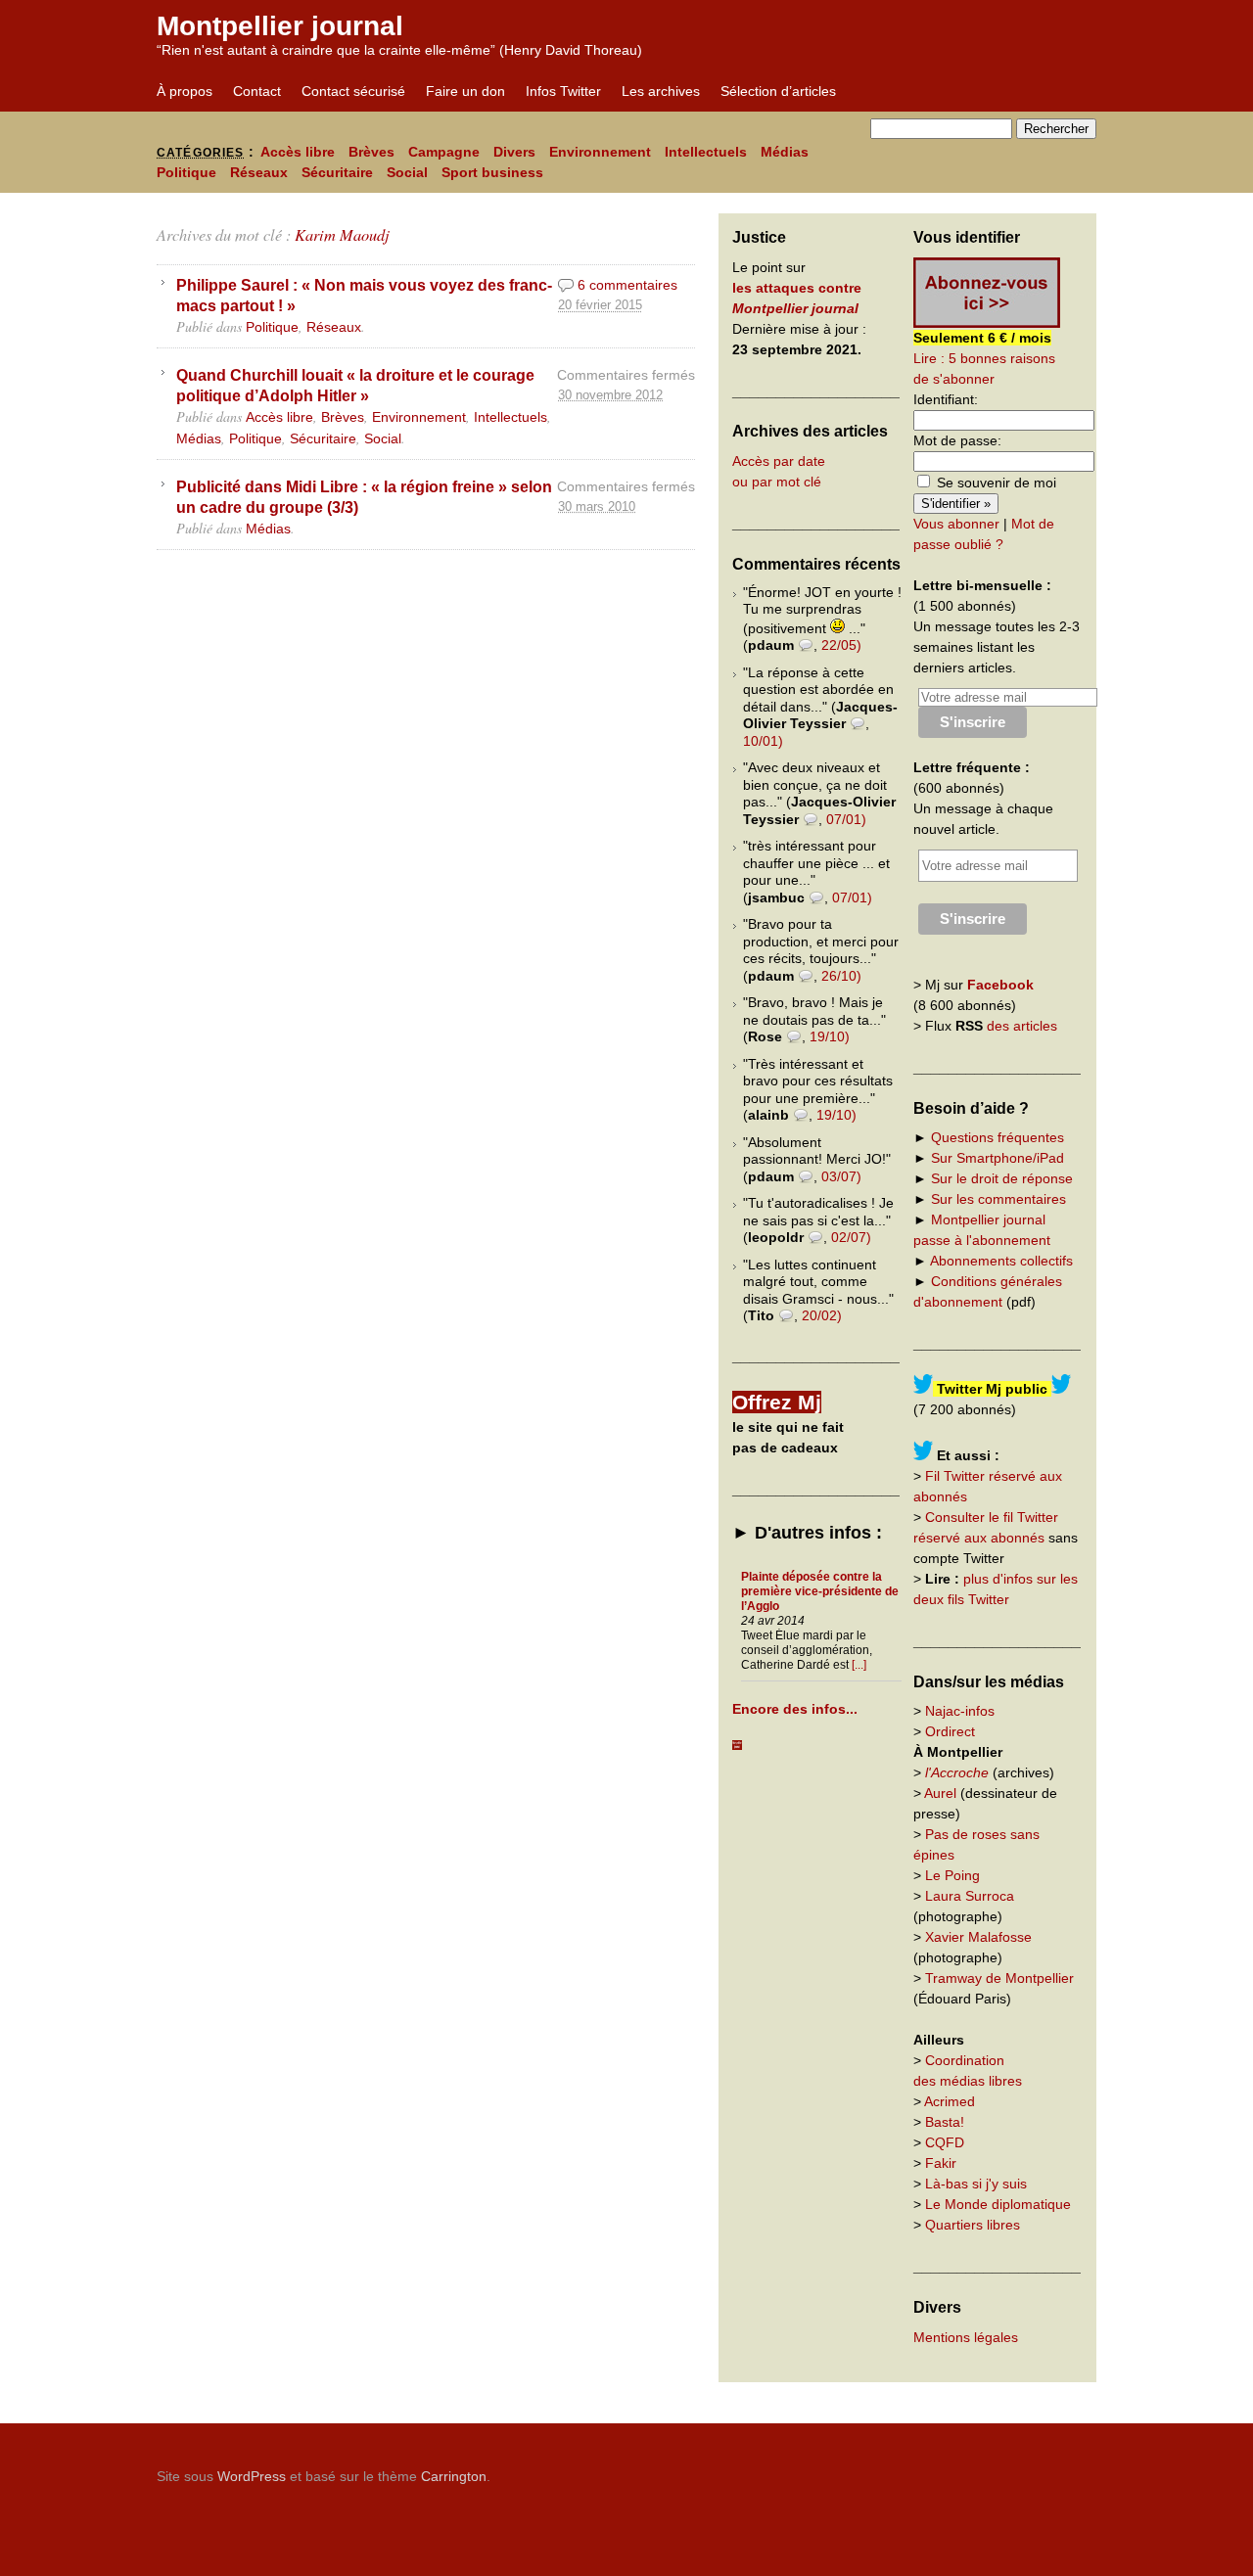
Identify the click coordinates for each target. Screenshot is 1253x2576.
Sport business (492, 172)
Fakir (941, 2163)
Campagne (444, 152)
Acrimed (950, 2101)
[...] (859, 1665)
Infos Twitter (563, 91)
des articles (1022, 1026)
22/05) (841, 645)
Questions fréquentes (998, 1137)
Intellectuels (706, 152)
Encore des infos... (795, 1709)
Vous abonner (956, 524)
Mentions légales (966, 2337)
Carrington (454, 2476)
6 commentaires (627, 285)
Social (407, 172)
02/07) (851, 1237)
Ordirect (950, 1731)
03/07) (841, 1176)
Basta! (945, 2122)
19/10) (830, 1036)
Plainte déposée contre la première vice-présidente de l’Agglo (820, 1591)
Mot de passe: (957, 440)
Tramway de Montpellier (999, 1978)
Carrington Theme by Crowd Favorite (974, 2469)
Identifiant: (946, 399)
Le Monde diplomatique (998, 2204)
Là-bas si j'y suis (976, 2184)
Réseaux (259, 172)
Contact (257, 91)
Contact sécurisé (353, 91)
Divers (514, 152)
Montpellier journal (280, 26)
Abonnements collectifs (1001, 1261)
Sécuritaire (337, 172)
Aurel (940, 1793)
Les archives (661, 91)
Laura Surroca (970, 1896)
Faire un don (465, 91)
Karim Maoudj (342, 234)
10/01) (763, 741)
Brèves (371, 152)
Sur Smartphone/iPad (998, 1158)
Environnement (600, 152)
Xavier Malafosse (978, 1937)
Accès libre (298, 152)
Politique (186, 172)
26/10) (841, 976)
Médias (785, 152)
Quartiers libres (973, 2225)
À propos (185, 91)
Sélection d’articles (778, 91)
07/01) (846, 819)
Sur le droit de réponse (1002, 1178)
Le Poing (952, 1875)
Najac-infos (960, 1711)
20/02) (822, 1315)
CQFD (945, 2142)
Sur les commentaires (998, 1199)
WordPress (252, 2476)
